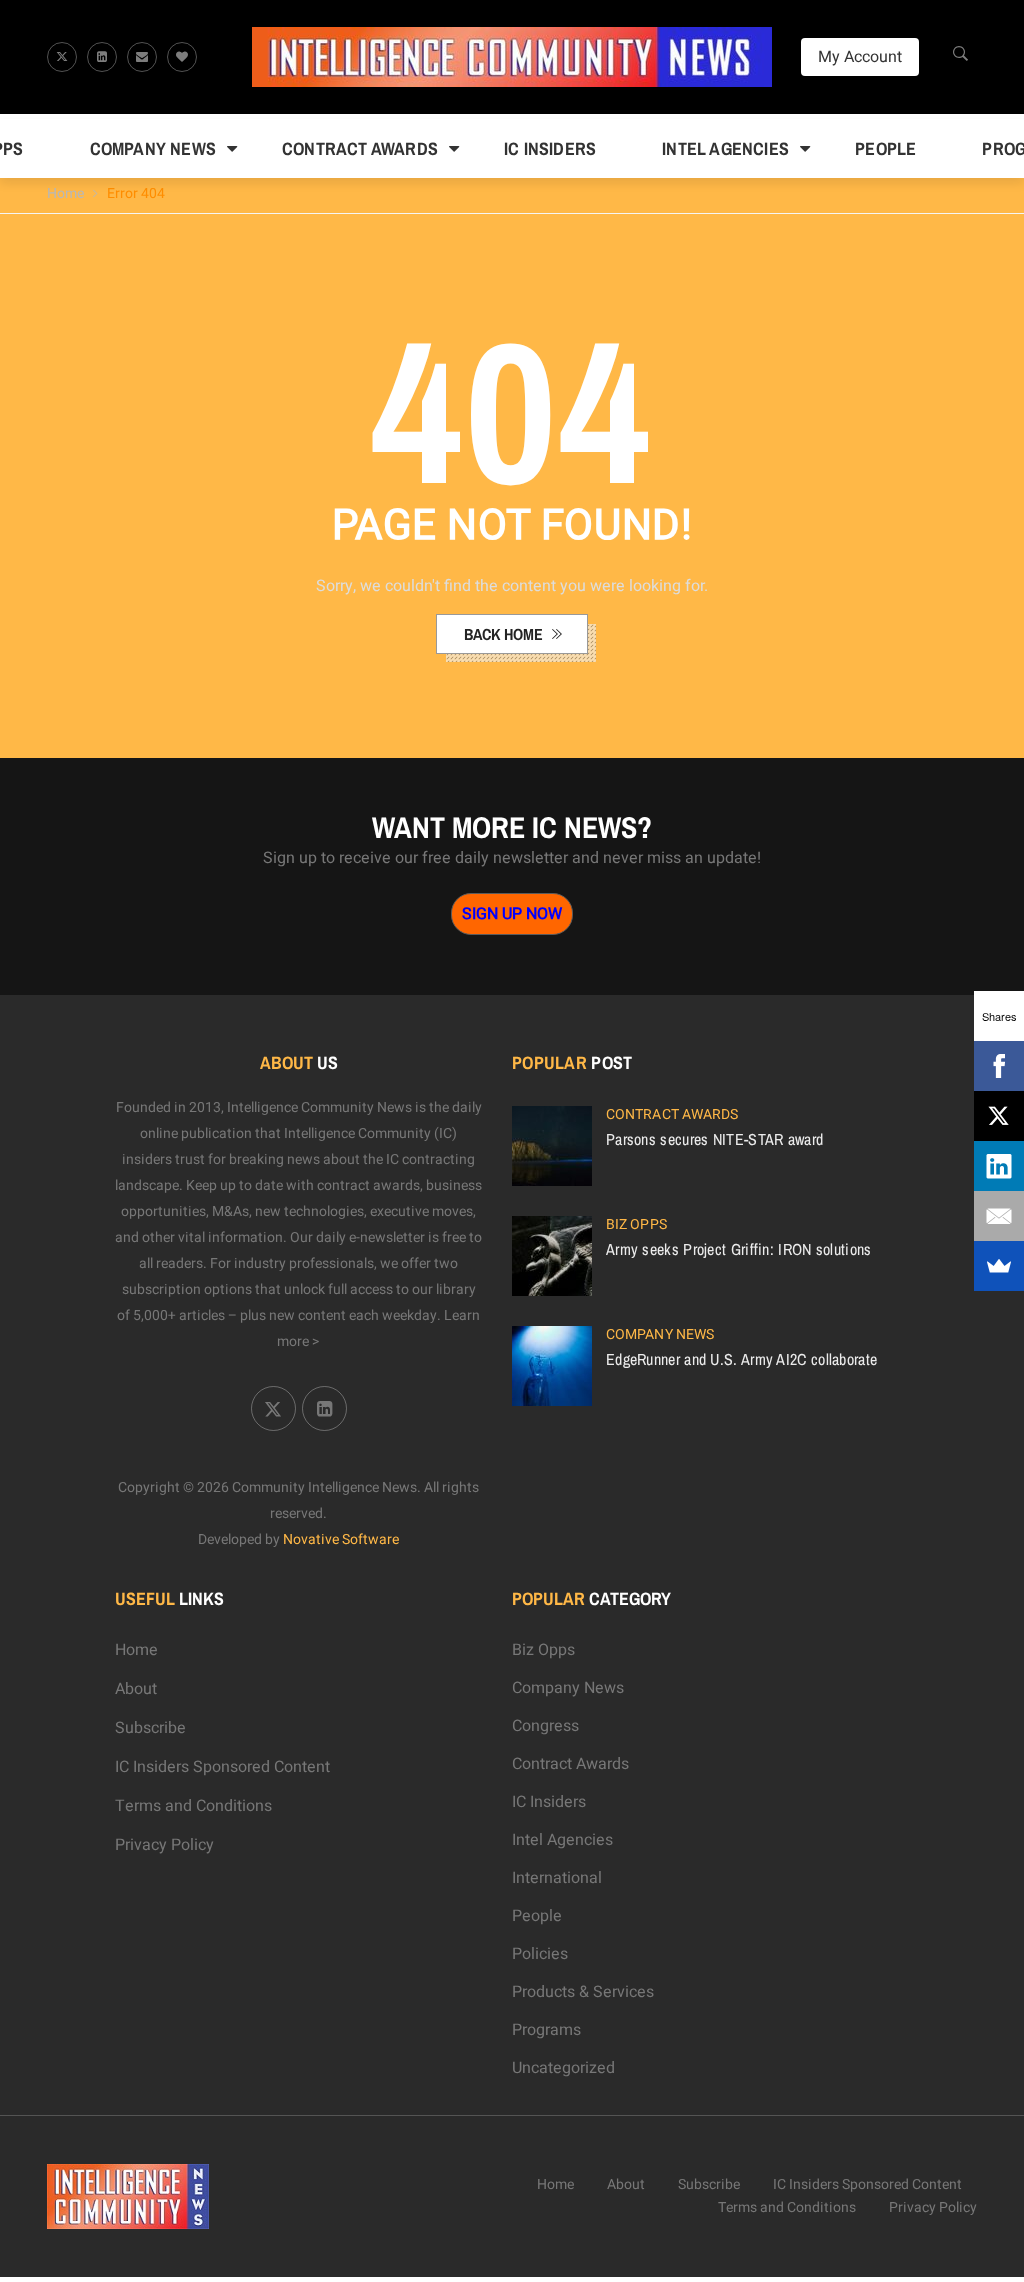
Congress (545, 1726)
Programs (546, 2030)
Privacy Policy (164, 1845)
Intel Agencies (725, 148)
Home (65, 193)
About (136, 1689)
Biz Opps (636, 1224)
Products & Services (583, 1992)
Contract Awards (360, 148)
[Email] (999, 1216)
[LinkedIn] (999, 1166)
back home (505, 634)
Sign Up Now (512, 914)
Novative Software (341, 1539)
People (885, 148)
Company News (153, 148)
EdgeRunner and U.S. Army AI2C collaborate (741, 1359)
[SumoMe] (999, 1266)
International (557, 1878)
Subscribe (150, 1728)
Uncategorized (563, 2068)
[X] (999, 1116)
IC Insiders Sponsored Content (222, 1767)
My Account (860, 57)
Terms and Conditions (193, 1806)
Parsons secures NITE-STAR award (714, 1139)
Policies (540, 1954)
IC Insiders (550, 148)
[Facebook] (999, 1066)
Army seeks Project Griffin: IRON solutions (739, 1249)
